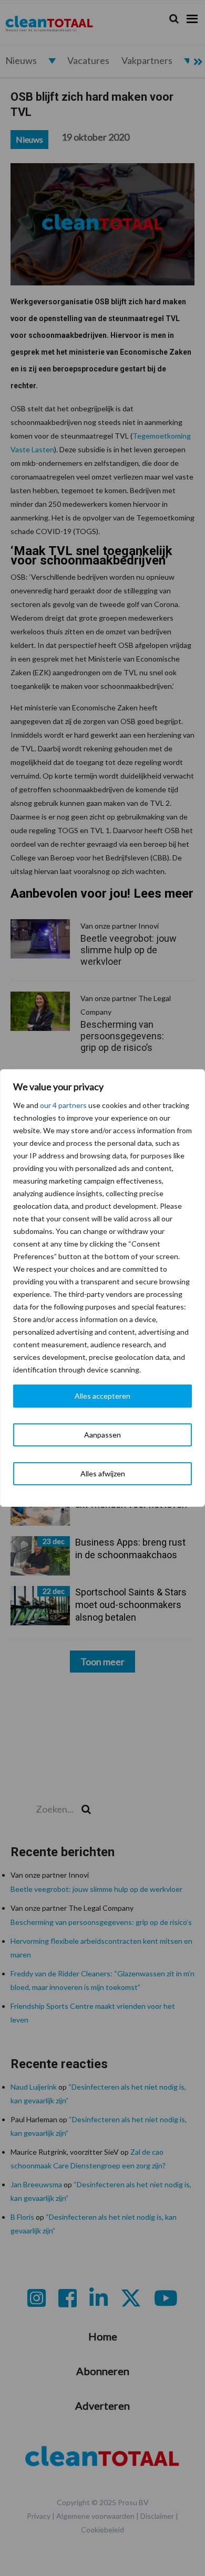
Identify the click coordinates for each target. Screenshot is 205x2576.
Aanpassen (102, 1435)
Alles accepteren (102, 1396)
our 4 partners (63, 1105)
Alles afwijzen (103, 1473)
